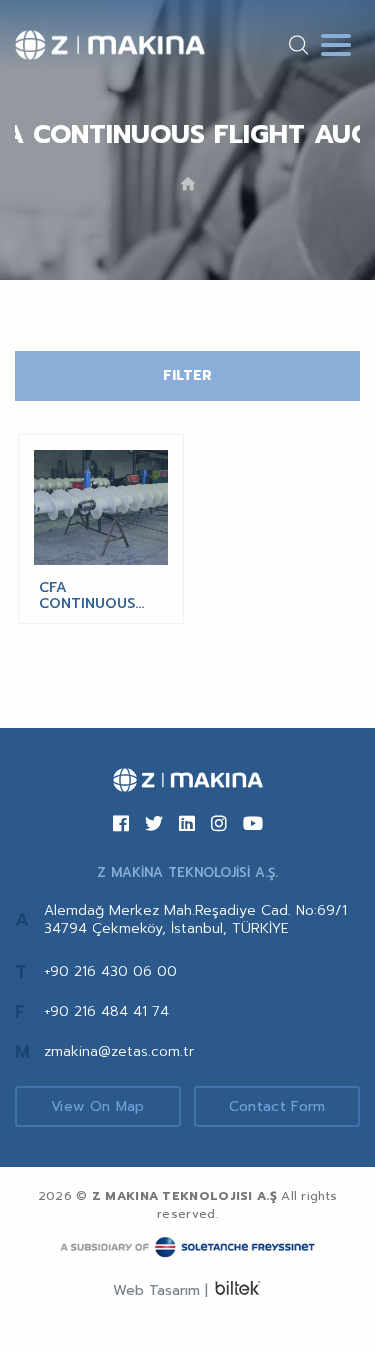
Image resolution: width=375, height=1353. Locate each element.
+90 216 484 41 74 (106, 1011)
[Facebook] (121, 825)
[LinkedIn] (187, 825)
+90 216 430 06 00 (110, 971)
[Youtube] (253, 825)
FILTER (187, 375)
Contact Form (277, 1106)
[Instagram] (219, 825)
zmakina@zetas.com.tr (119, 1051)
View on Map (97, 1106)
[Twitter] (154, 825)
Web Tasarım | (160, 1290)
